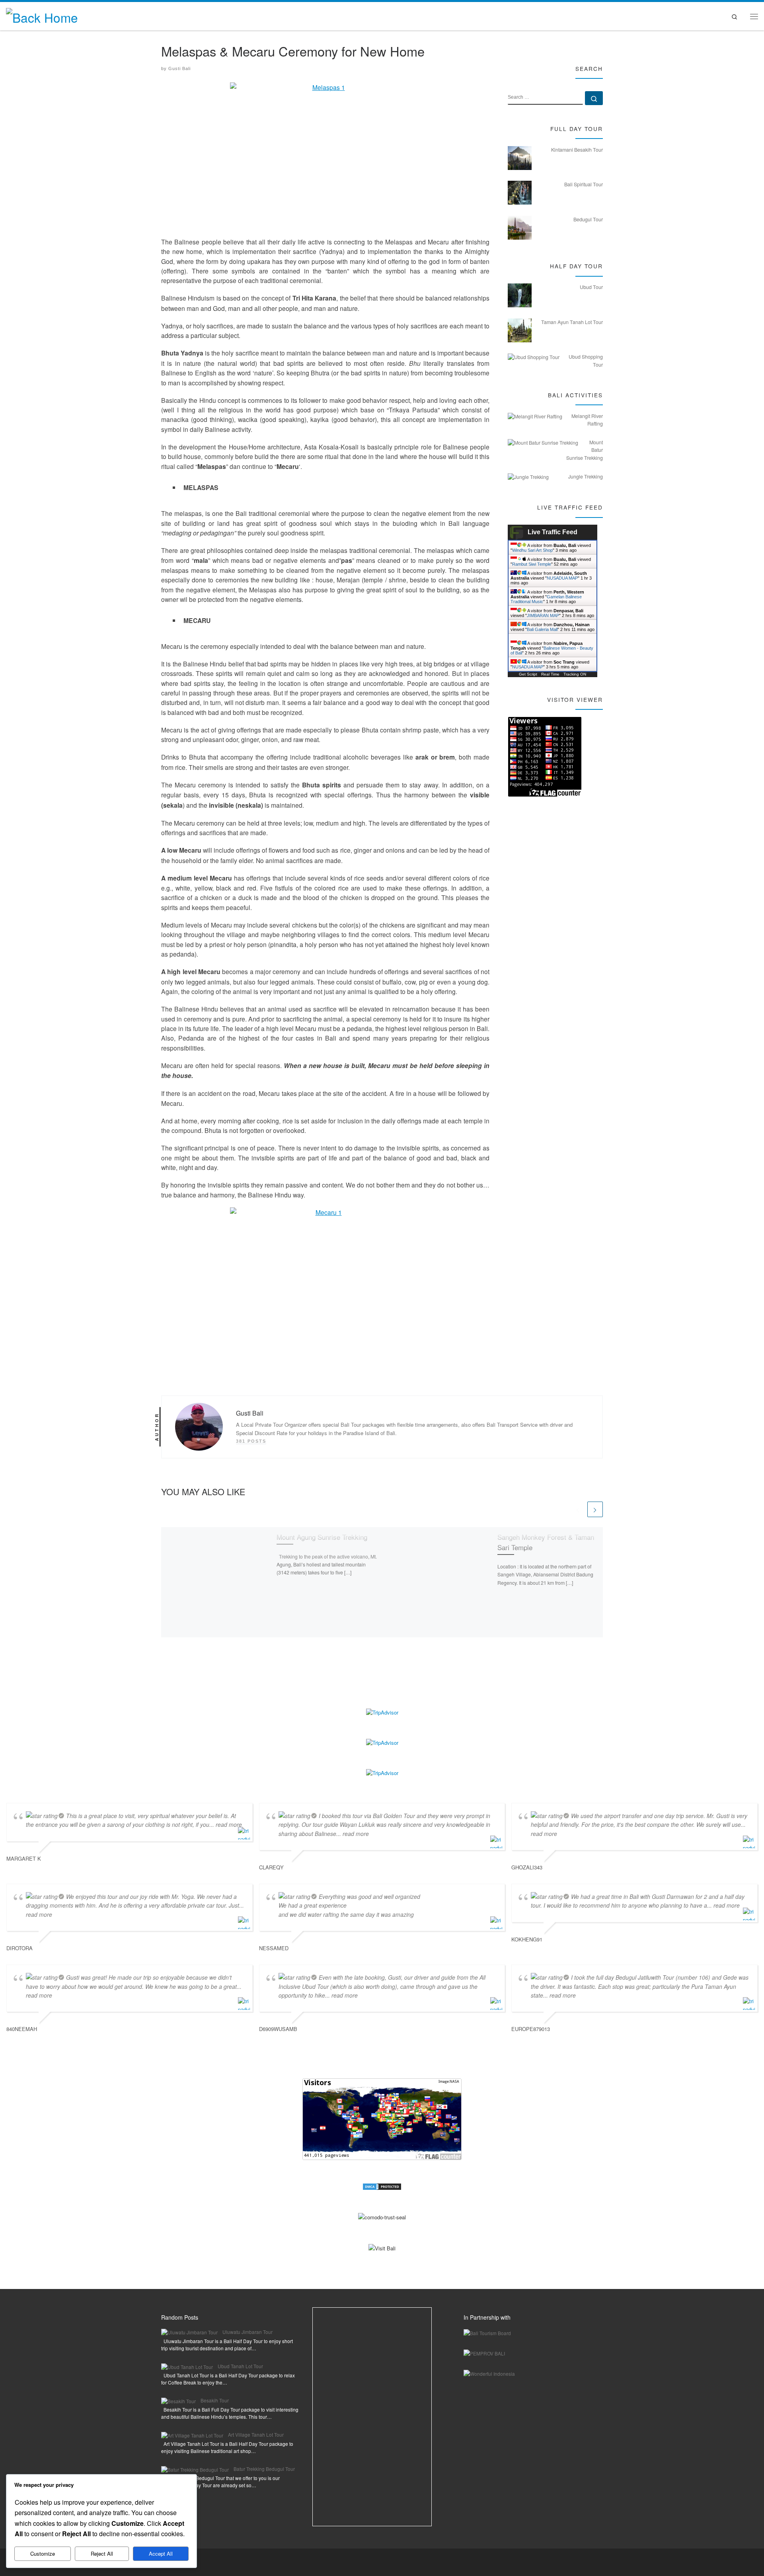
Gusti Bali (179, 68)
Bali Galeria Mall (542, 629)
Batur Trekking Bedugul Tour (264, 2469)
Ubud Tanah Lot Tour (240, 2366)
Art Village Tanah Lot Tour (256, 2434)
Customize (43, 2554)
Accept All (161, 2554)
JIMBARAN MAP (543, 615)
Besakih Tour (215, 2400)
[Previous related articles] (578, 1509)
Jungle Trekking (586, 477)
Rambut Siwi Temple (532, 564)
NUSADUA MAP (562, 578)
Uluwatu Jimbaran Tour (248, 2332)
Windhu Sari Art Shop (532, 550)
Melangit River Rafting (587, 420)
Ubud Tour (591, 287)
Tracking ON (575, 674)
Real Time (550, 674)
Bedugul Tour (588, 219)
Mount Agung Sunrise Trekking (322, 1537)
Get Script (528, 674)
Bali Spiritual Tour (584, 184)
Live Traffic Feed (553, 532)
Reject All (102, 2554)
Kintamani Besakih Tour (577, 150)
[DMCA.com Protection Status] (382, 2186)
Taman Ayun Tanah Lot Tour (572, 322)
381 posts (251, 1441)
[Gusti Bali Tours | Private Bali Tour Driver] (42, 15)
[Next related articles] (595, 1509)
